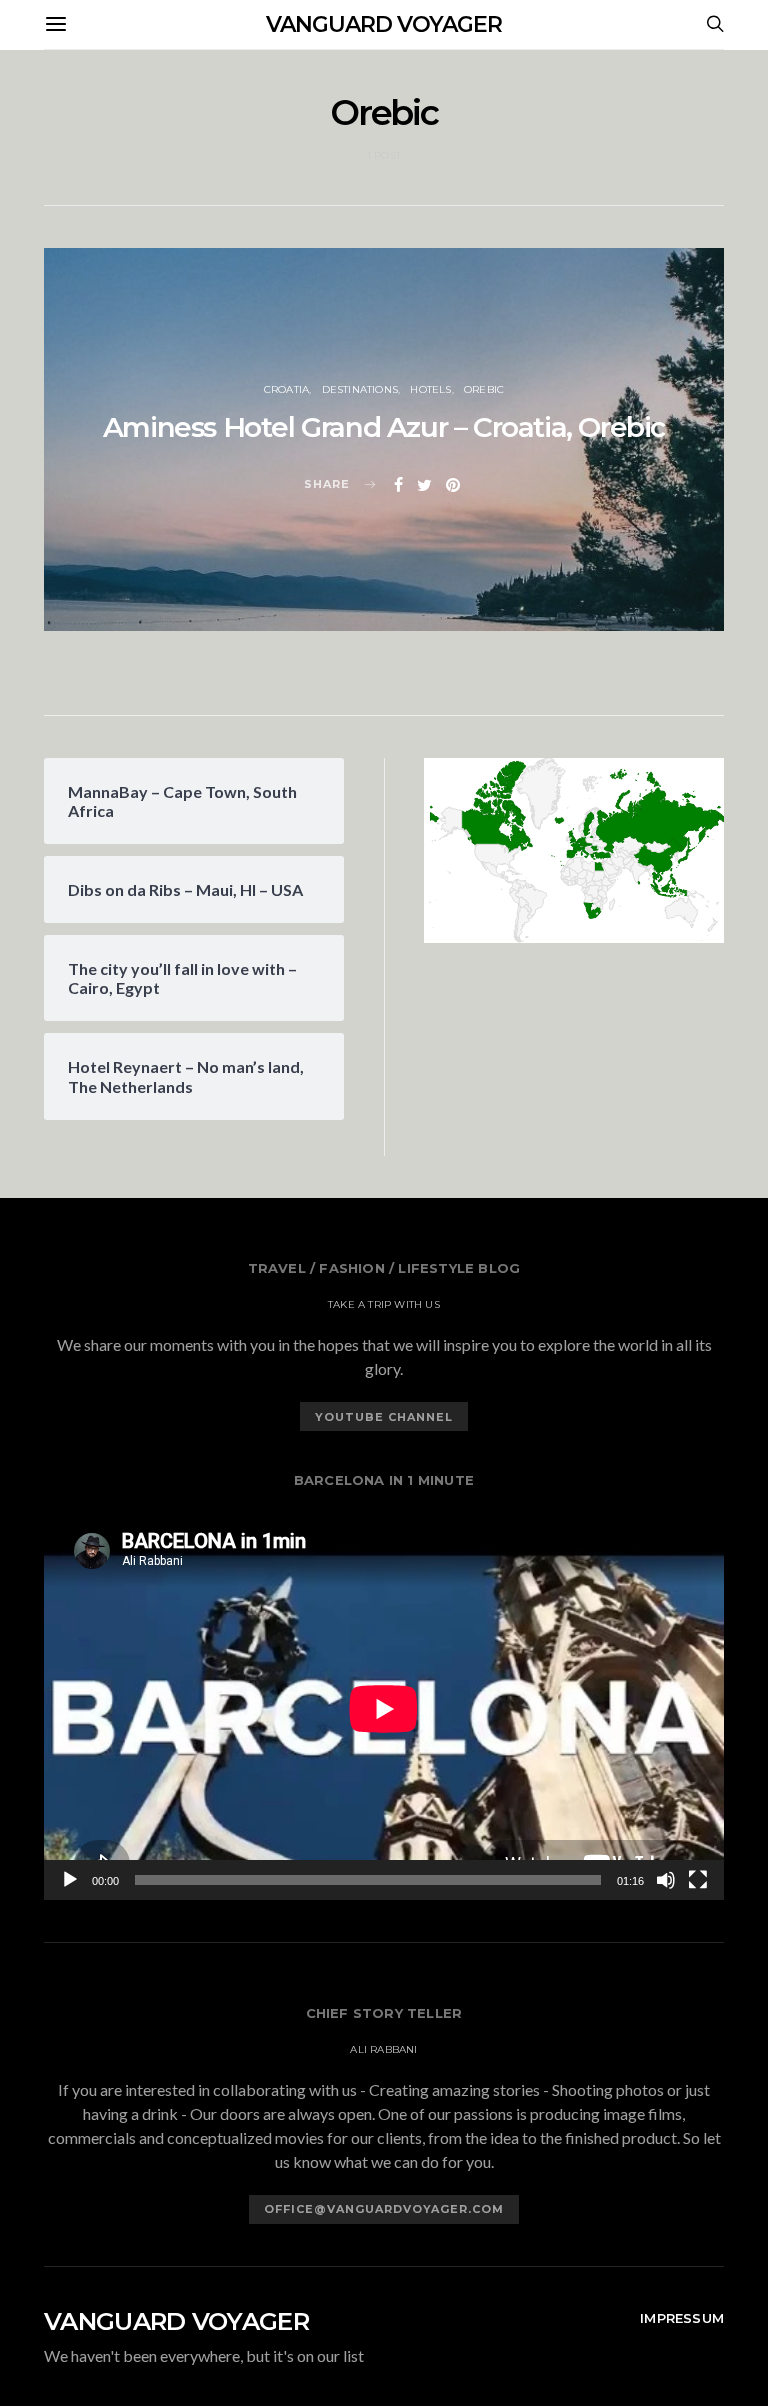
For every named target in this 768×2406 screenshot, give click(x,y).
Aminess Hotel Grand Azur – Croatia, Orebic (384, 427)
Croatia (286, 389)
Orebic (484, 389)
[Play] (70, 1880)
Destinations (360, 389)
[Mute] (666, 1880)
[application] (384, 1708)
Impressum (682, 2318)
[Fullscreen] (698, 1880)
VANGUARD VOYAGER (384, 24)
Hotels (430, 389)
